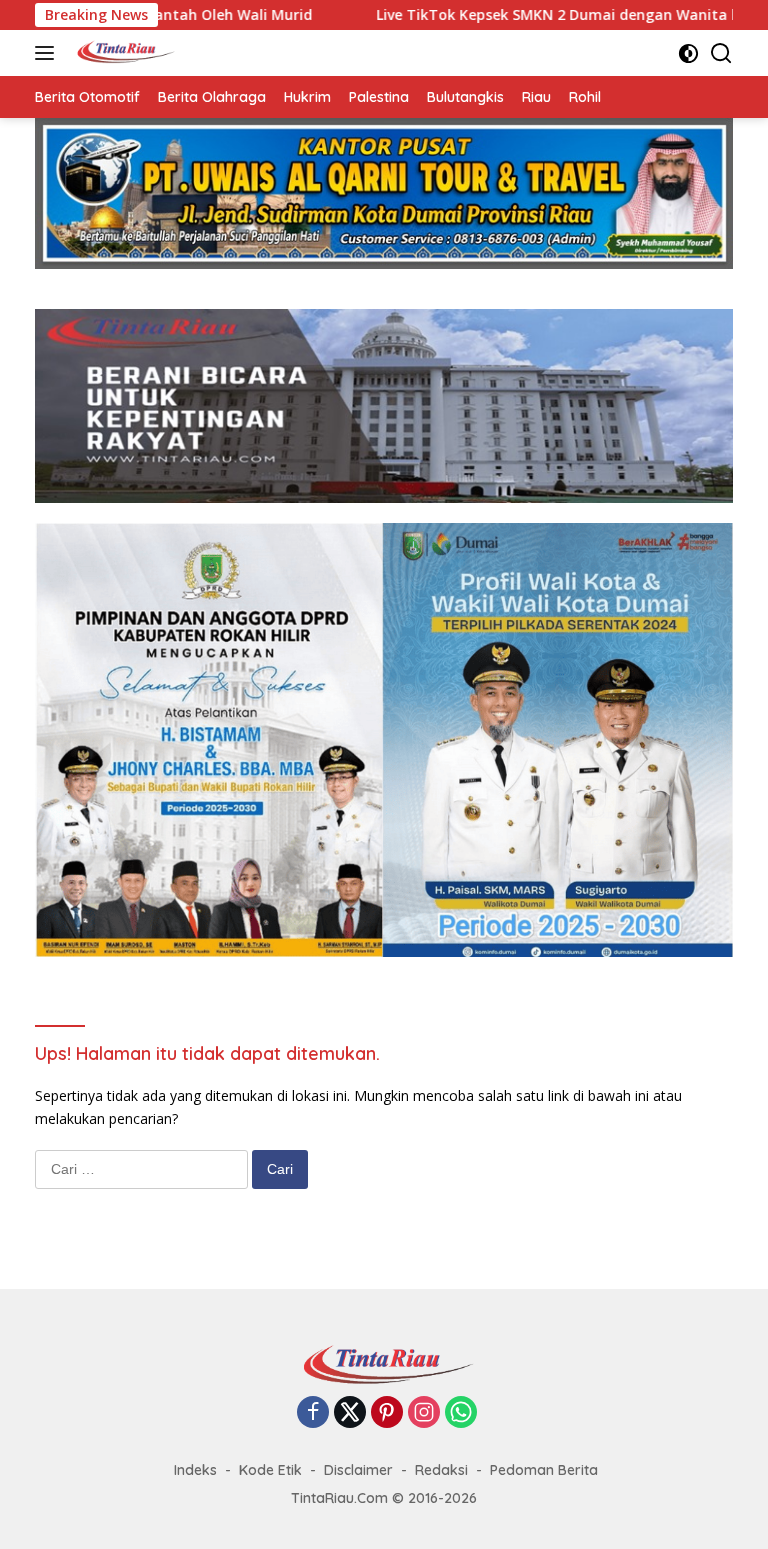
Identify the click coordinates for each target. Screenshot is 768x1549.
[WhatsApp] (461, 1413)
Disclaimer (358, 1470)
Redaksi (441, 1470)
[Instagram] (424, 1413)
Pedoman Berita (544, 1470)
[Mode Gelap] (688, 53)
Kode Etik (270, 1470)
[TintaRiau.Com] (121, 53)
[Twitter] (350, 1413)
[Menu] (48, 53)
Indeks (195, 1470)
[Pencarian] (721, 53)
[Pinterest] (387, 1413)
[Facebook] (313, 1413)
